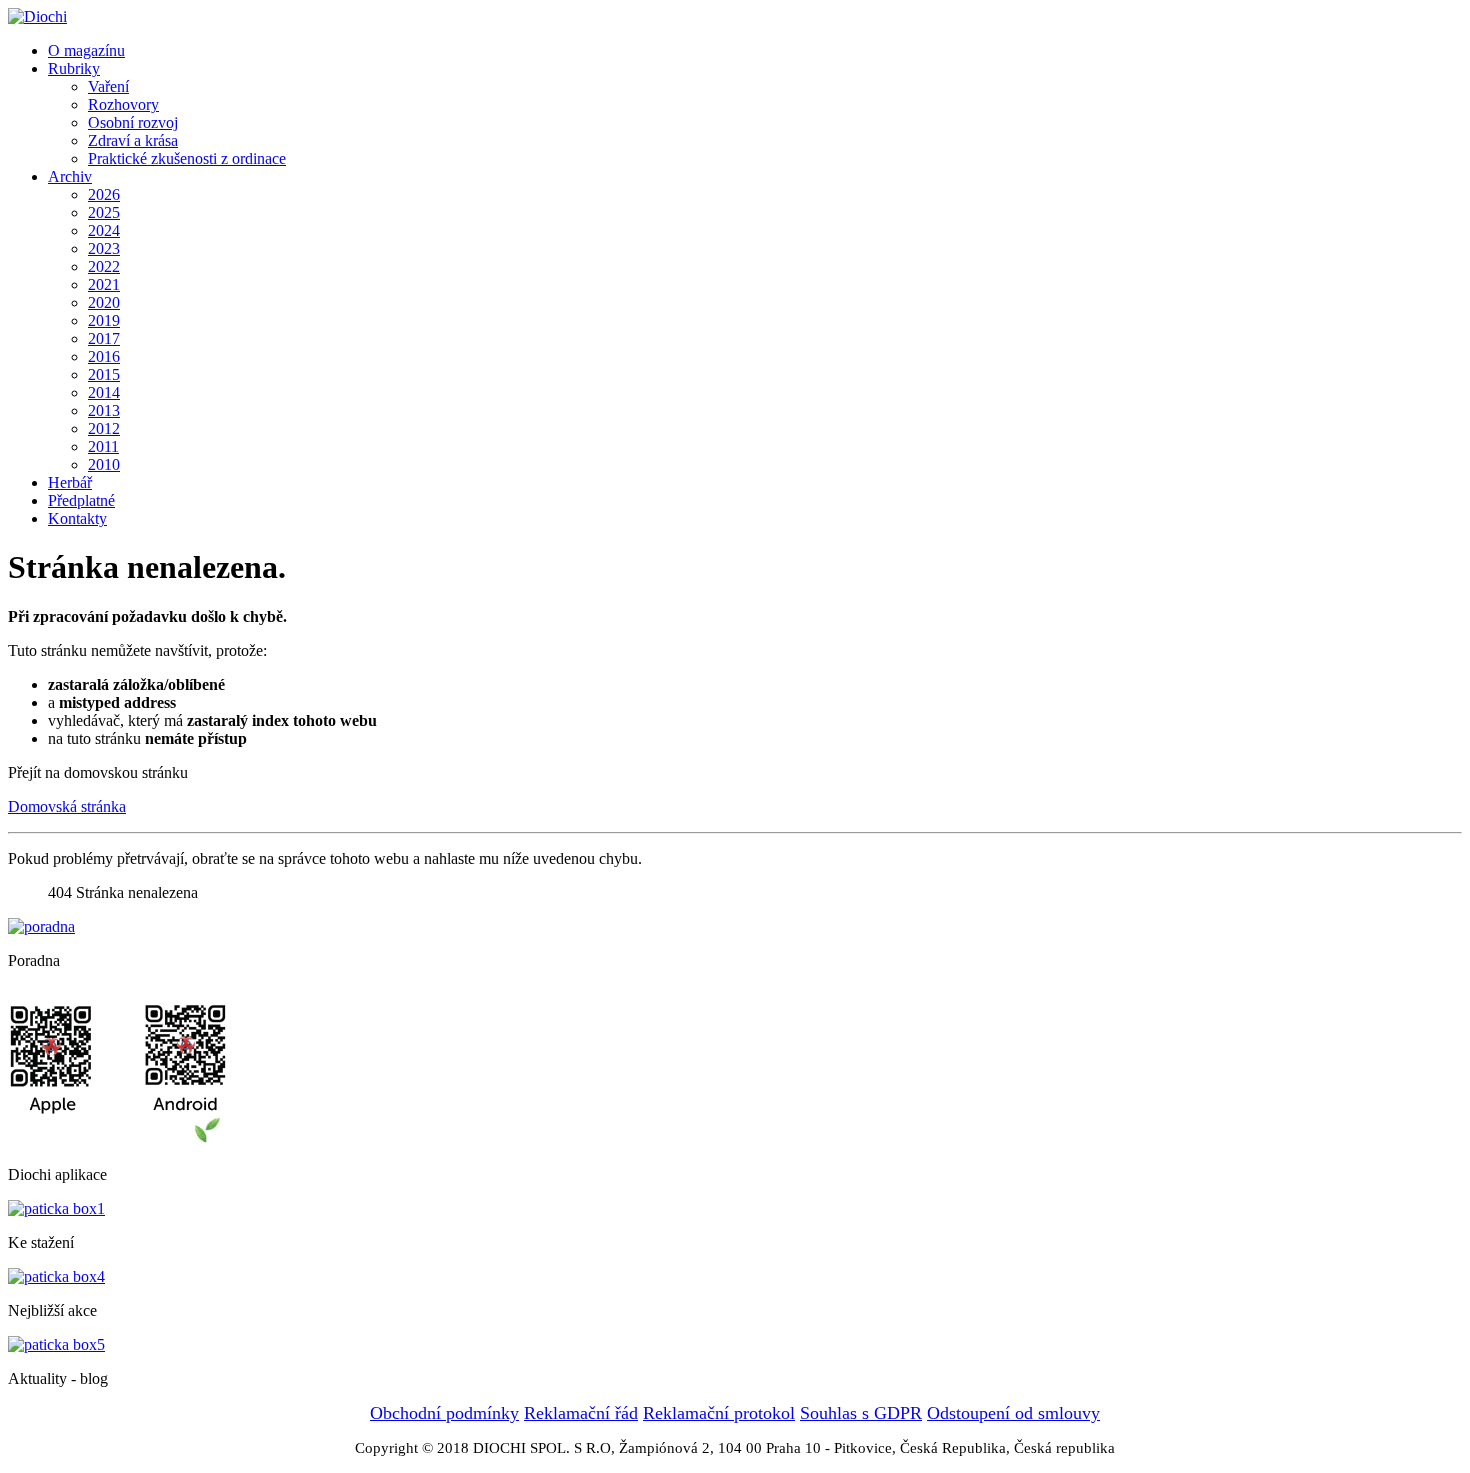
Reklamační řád (581, 1413)
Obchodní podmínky (444, 1413)
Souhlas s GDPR (861, 1413)
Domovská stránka (67, 806)
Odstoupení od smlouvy (1013, 1413)
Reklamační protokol (719, 1413)
